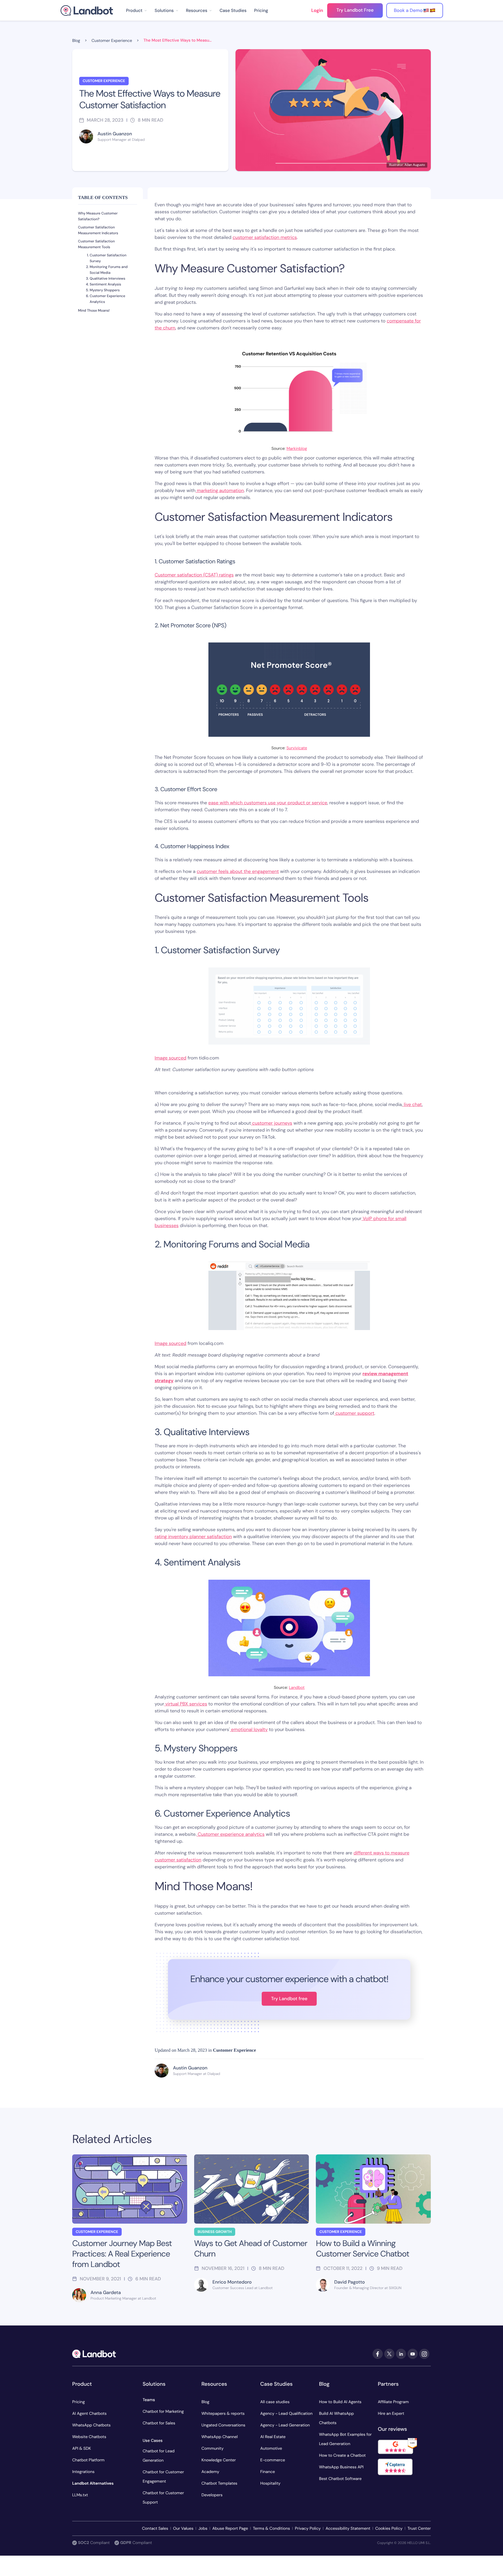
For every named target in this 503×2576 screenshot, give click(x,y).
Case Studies (233, 10)
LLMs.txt (80, 2495)
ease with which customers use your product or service (268, 803)
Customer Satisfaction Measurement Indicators (98, 230)
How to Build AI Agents (340, 2402)
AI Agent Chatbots (89, 2414)
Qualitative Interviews (107, 278)
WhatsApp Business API (341, 2467)
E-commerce (273, 2460)
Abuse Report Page (230, 2529)
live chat (412, 1104)
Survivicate (297, 748)
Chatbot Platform (88, 2460)
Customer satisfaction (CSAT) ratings (194, 575)
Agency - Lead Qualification (286, 2414)
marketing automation (220, 490)
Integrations (83, 2472)
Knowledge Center (219, 2460)
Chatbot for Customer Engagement (163, 2477)
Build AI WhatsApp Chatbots (336, 2418)
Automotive (271, 2449)
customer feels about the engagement (238, 871)
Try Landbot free (289, 1999)
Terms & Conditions (271, 2529)
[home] (87, 10)
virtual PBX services (186, 1704)
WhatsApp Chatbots (91, 2425)
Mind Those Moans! (94, 310)
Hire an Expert (391, 2414)
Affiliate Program (393, 2402)
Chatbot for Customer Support (163, 2498)
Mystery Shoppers (105, 290)
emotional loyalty (249, 1729)
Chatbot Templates (219, 2483)
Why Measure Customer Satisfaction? (98, 216)
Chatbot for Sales (159, 2423)
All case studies (275, 2402)
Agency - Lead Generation (285, 2425)
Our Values (183, 2529)
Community (212, 2449)
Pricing (261, 10)
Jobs (203, 2529)
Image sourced (170, 1058)
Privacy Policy (308, 2529)
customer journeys (272, 1123)
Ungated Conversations (223, 2425)
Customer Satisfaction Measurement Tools (96, 244)
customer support (354, 1413)
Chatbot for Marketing (163, 2412)
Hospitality (270, 2483)
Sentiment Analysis (105, 284)
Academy (210, 2472)
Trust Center (419, 2529)
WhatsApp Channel (220, 2437)
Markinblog (297, 449)
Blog (205, 2402)
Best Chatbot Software (340, 2479)
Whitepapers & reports (223, 2414)
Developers (212, 2495)
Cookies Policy (389, 2529)
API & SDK (82, 2449)
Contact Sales (155, 2529)
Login (317, 10)
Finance (268, 2472)
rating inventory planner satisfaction (193, 1536)
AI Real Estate (273, 2437)
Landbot (297, 1688)
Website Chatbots (89, 2437)
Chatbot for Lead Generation (159, 2456)
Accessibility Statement (348, 2529)
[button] (137, 10)
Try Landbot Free (355, 10)
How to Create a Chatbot (342, 2456)
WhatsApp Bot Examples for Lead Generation (345, 2439)
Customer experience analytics (231, 1834)
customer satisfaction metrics (265, 237)
